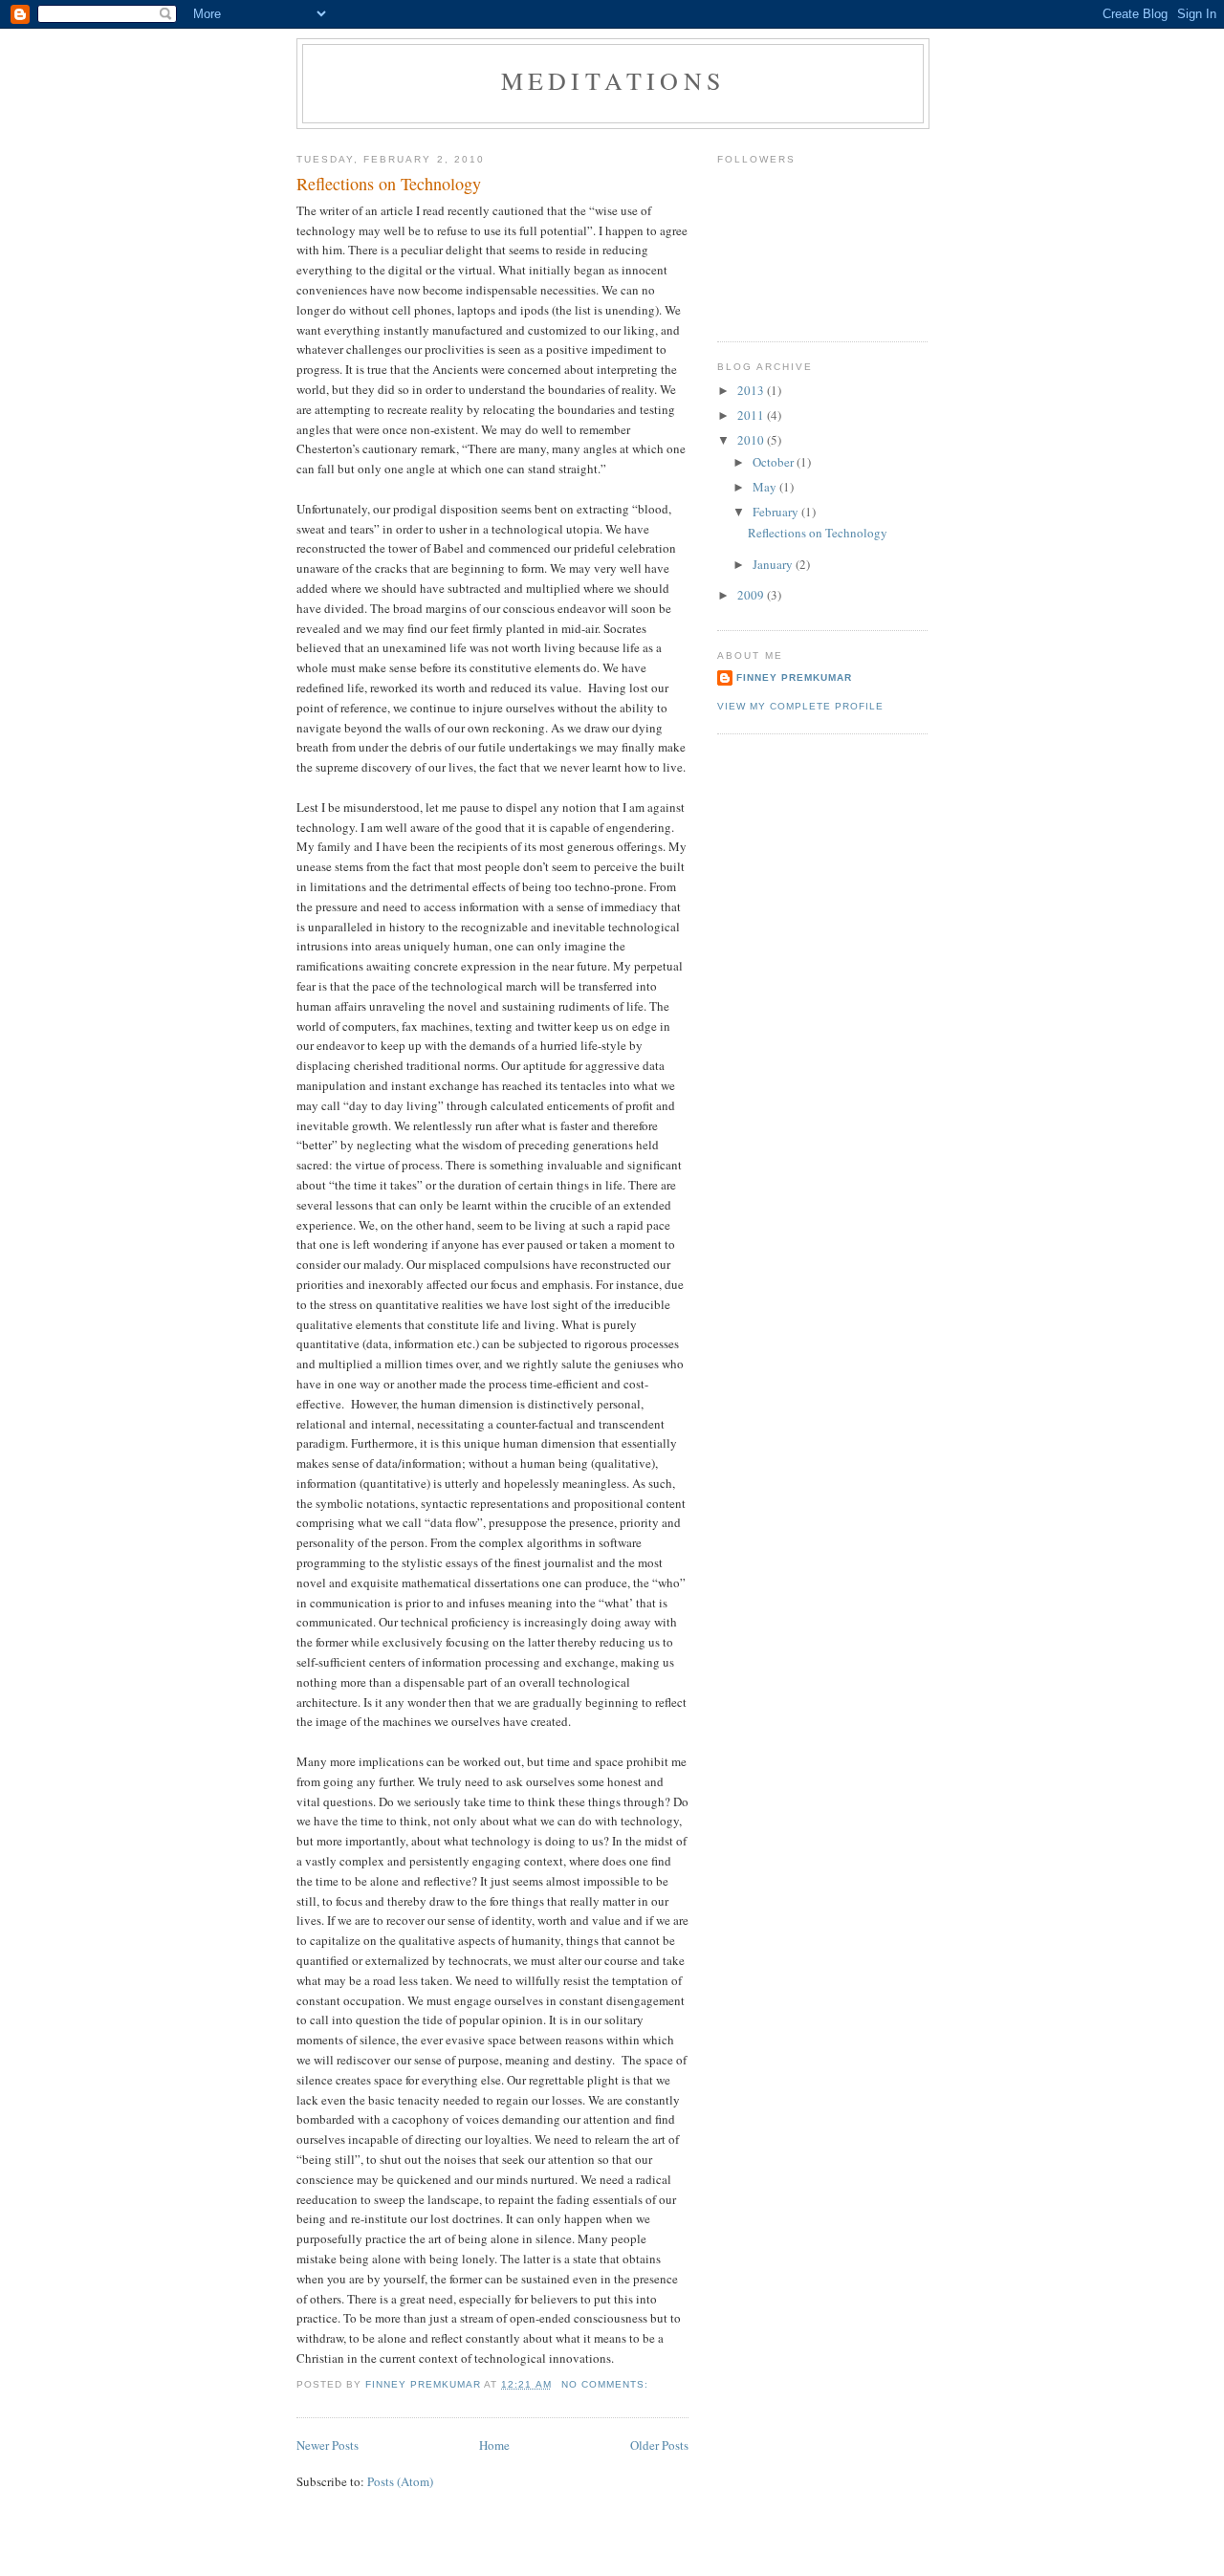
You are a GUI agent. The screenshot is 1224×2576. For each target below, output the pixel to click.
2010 (752, 440)
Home (494, 2445)
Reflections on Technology (389, 184)
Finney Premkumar (794, 677)
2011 (752, 415)
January (774, 564)
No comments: (607, 2384)
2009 (752, 595)
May (766, 487)
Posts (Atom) (400, 2481)
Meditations (613, 80)
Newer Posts (328, 2445)
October (775, 462)
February (777, 512)
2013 (752, 390)
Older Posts (659, 2445)
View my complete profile (800, 706)
